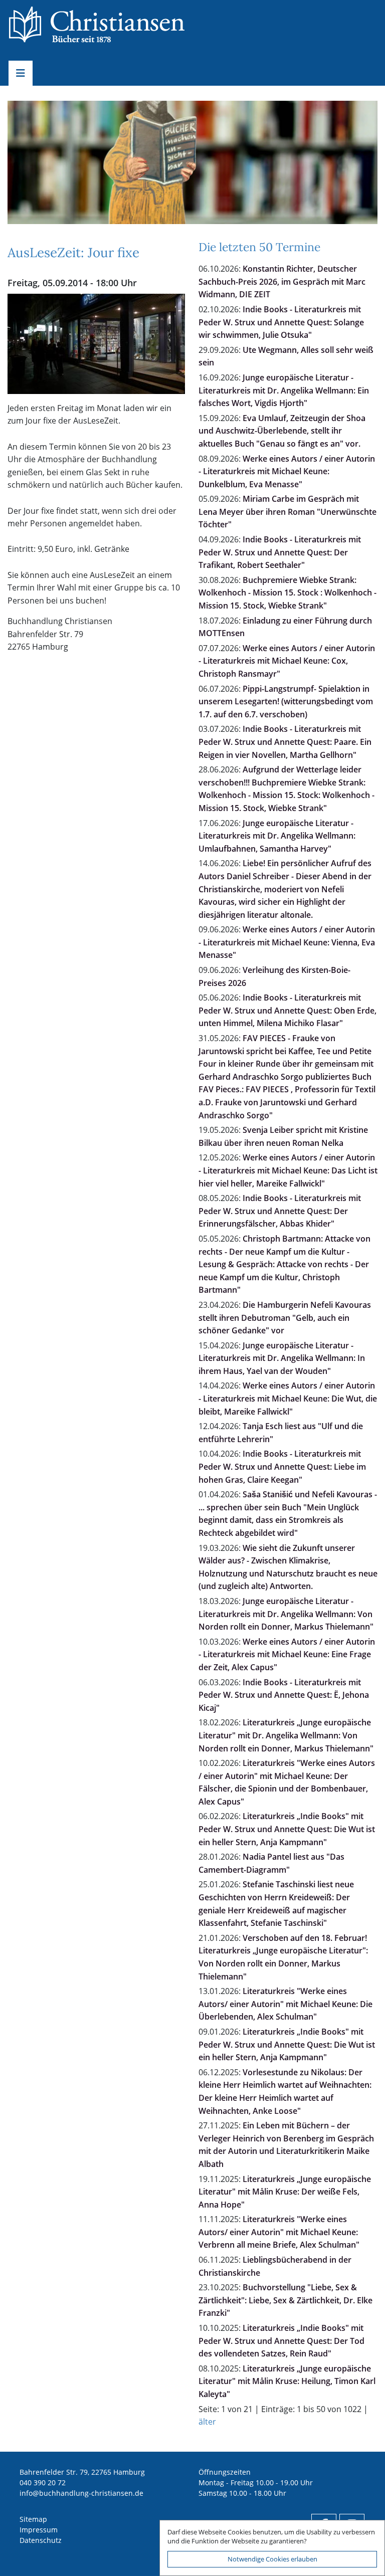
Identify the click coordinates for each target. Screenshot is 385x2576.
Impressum (39, 2530)
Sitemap (33, 2519)
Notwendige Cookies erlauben (272, 2559)
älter (207, 2422)
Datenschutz (41, 2540)
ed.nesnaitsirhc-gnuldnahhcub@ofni (81, 2493)
